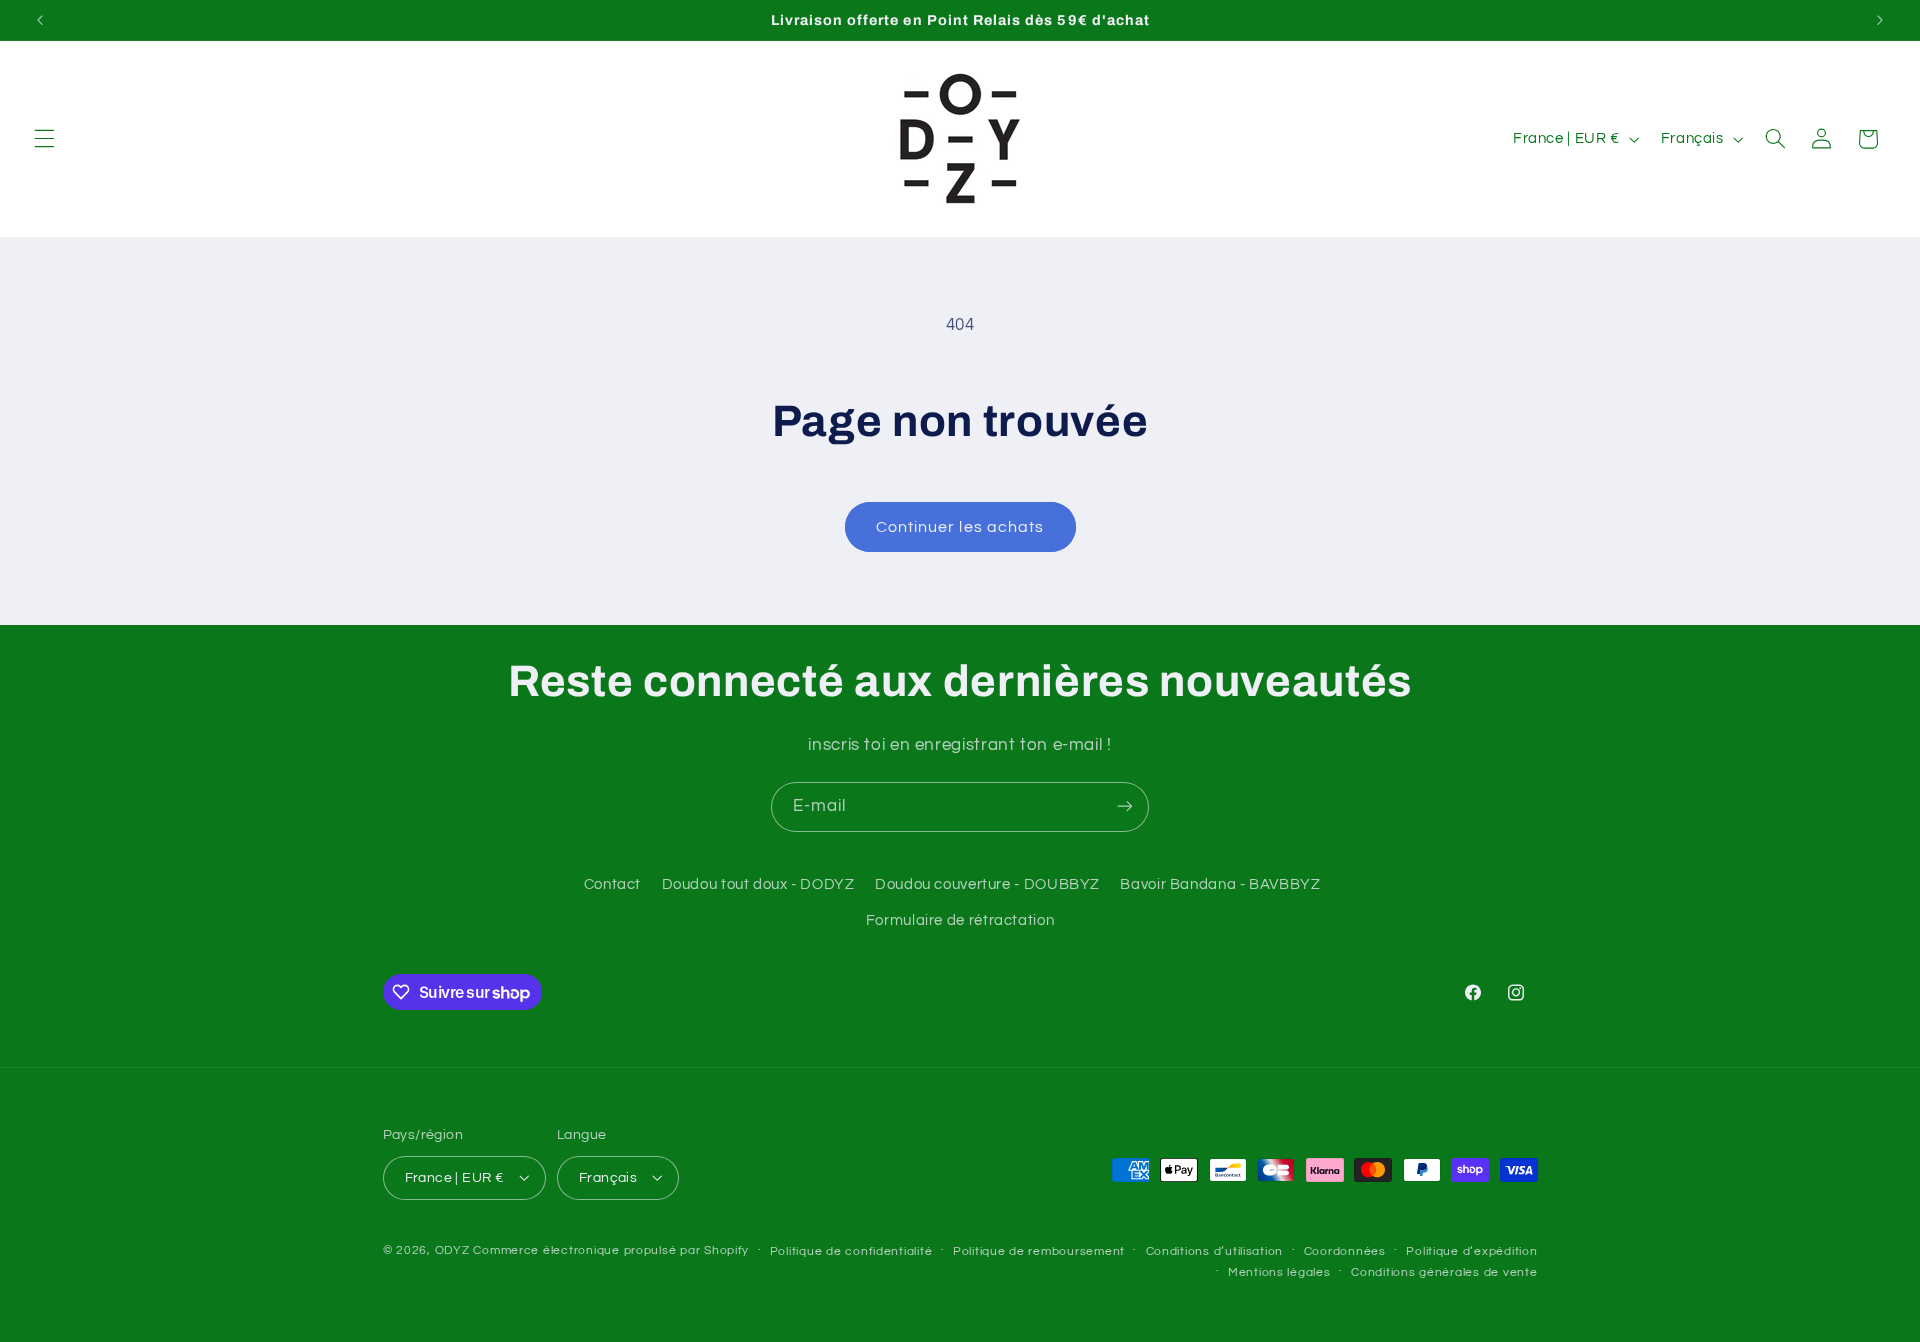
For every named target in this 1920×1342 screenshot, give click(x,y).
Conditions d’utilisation (1215, 1250)
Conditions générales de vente (1444, 1271)
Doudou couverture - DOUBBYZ (987, 884)
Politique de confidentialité (851, 1250)
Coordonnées (1345, 1250)
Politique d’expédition (1471, 1250)
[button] (44, 139)
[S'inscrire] (1125, 806)
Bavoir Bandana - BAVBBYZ (1220, 884)
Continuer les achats (960, 527)
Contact (612, 884)
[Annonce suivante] (1880, 20)
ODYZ (452, 1249)
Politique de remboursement (1039, 1250)
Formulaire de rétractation (960, 921)
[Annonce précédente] (40, 20)
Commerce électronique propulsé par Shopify (611, 1249)
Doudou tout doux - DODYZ (758, 884)
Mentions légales (1279, 1271)
